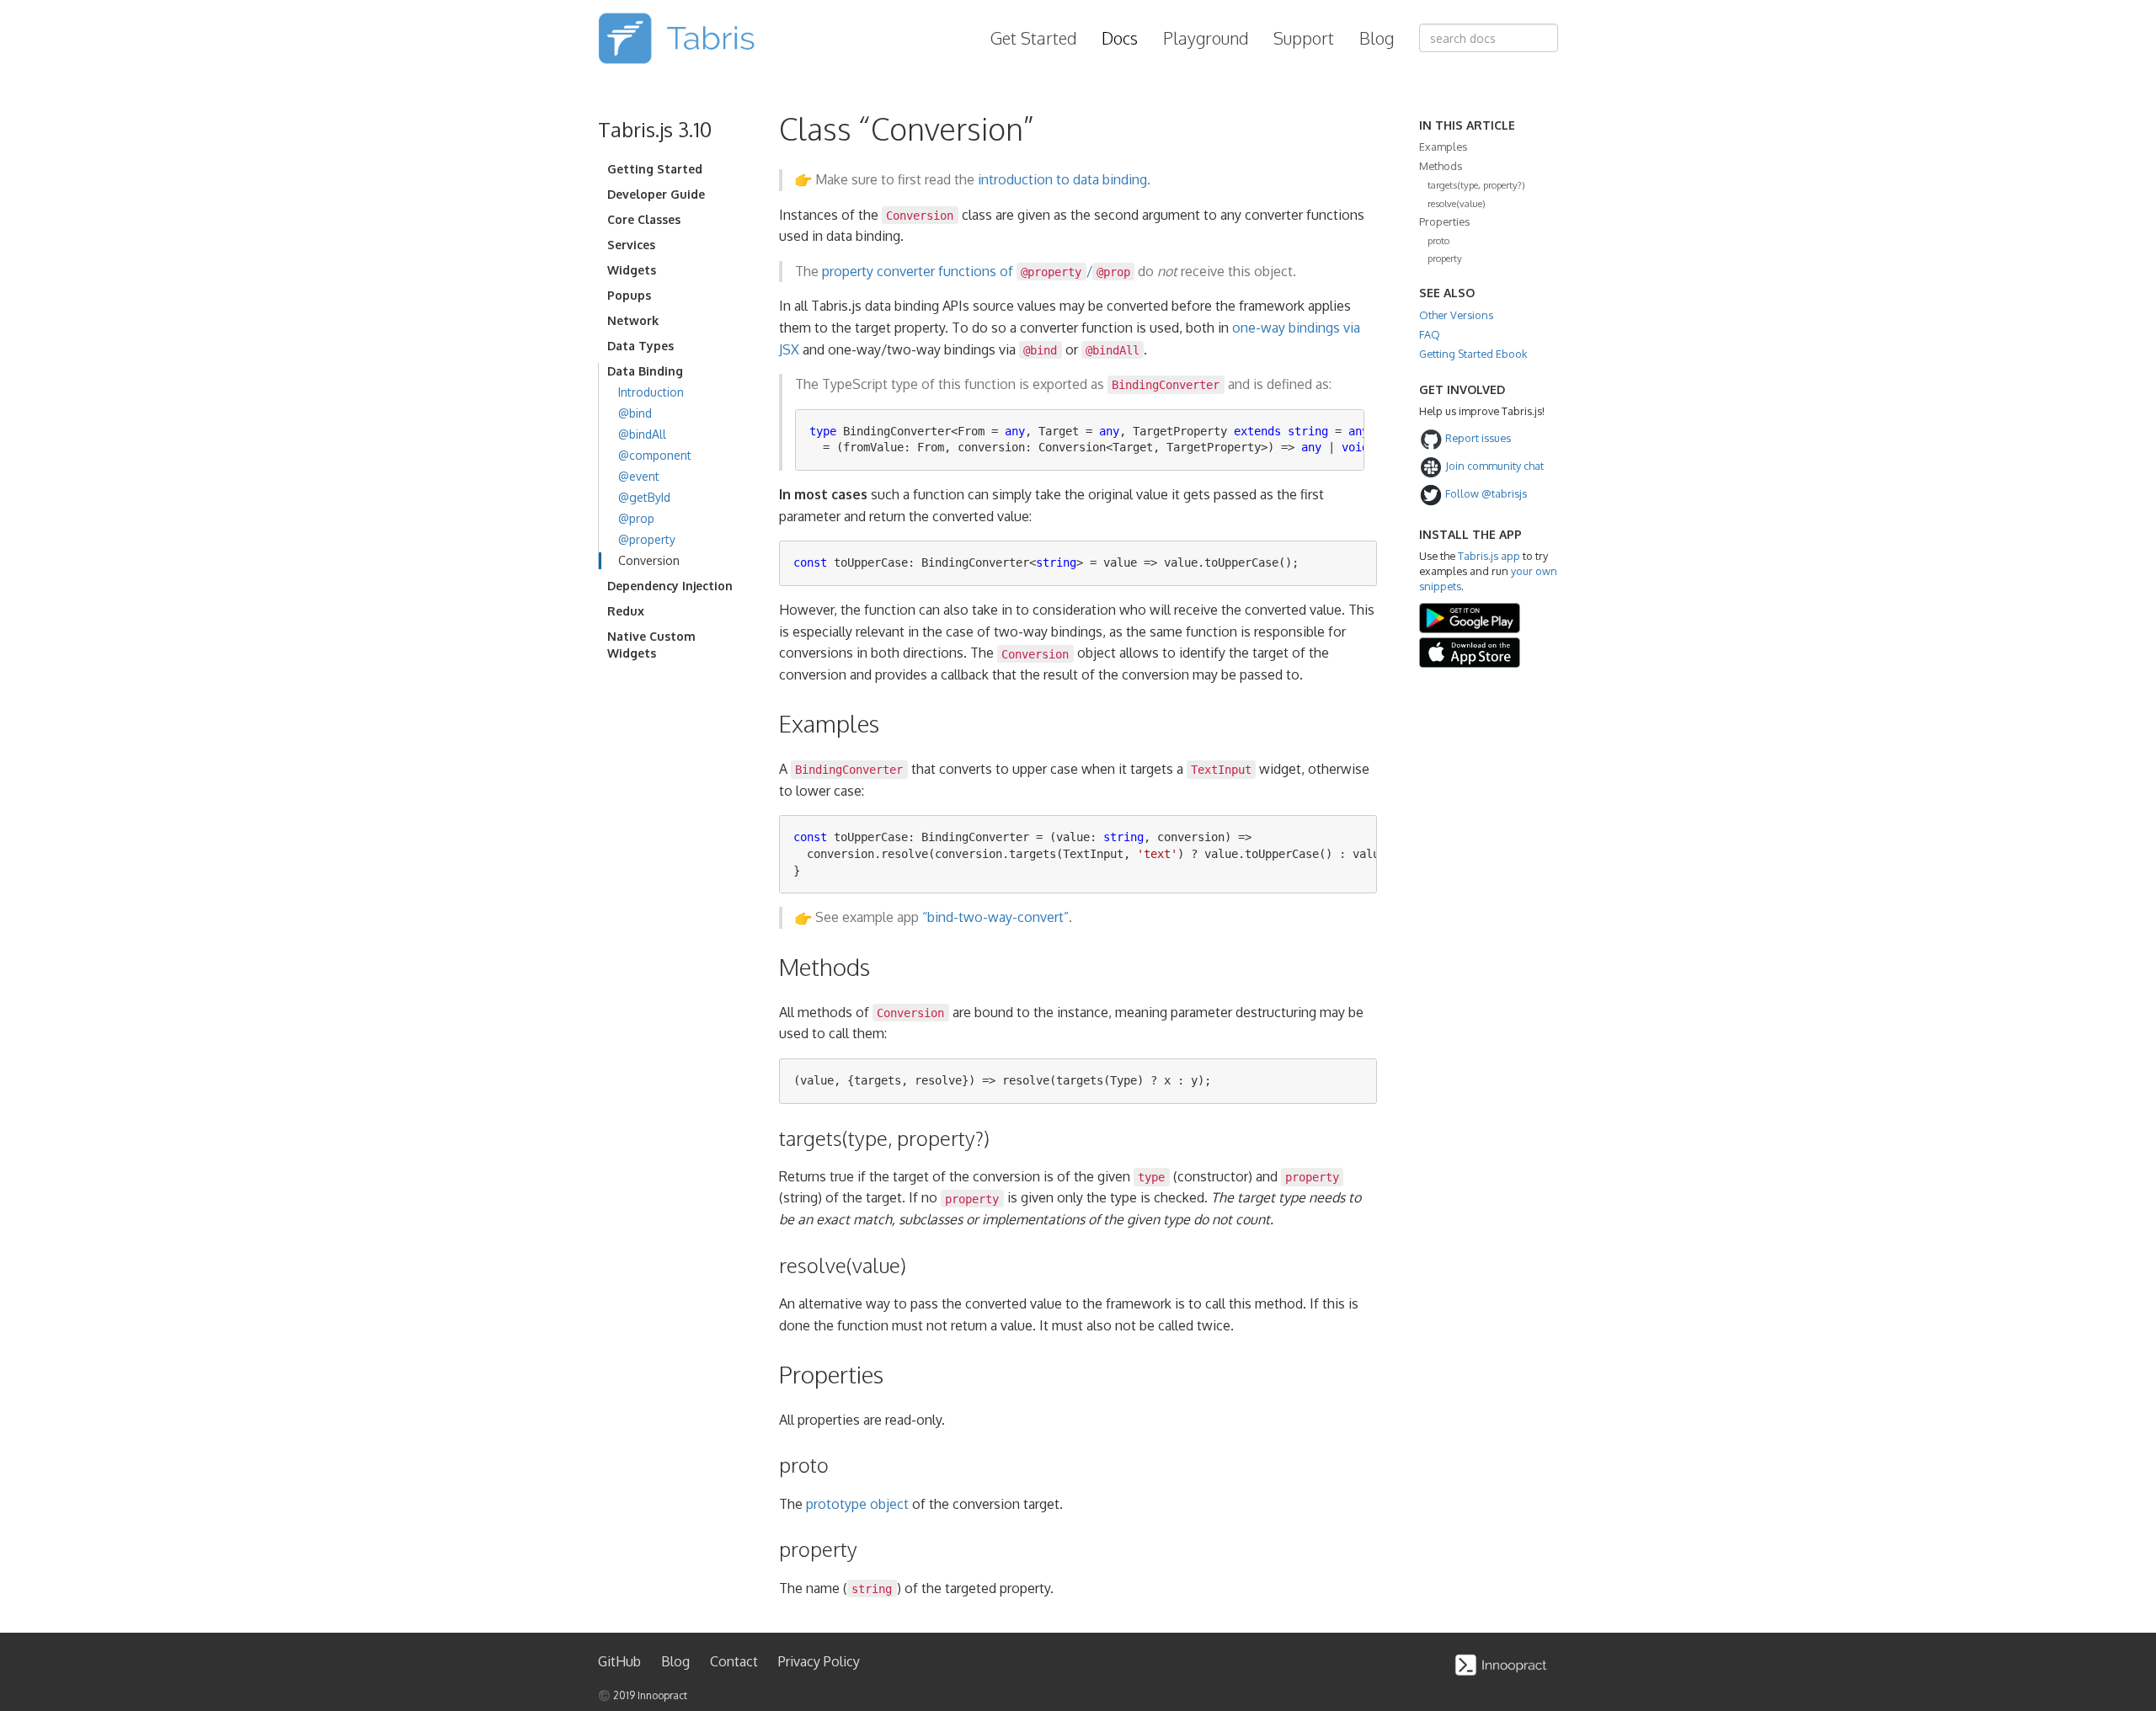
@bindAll (642, 434)
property (1445, 258)
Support (1304, 38)
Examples (1443, 147)
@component (655, 455)
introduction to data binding (1062, 179)
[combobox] (1489, 38)
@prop (636, 518)
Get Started (1033, 38)
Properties (1444, 221)
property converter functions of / (976, 271)
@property (647, 539)
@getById (644, 497)
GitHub (619, 1661)
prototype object (857, 1504)
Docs (1120, 38)
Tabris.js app (1489, 556)
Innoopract (662, 1695)
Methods (1441, 166)
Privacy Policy (819, 1661)
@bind (635, 413)
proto (1438, 240)
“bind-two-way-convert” (995, 917)
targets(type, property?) (1476, 185)
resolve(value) (1457, 203)
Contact (734, 1661)
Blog (1377, 38)
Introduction (651, 392)
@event (639, 476)
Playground (1206, 38)
